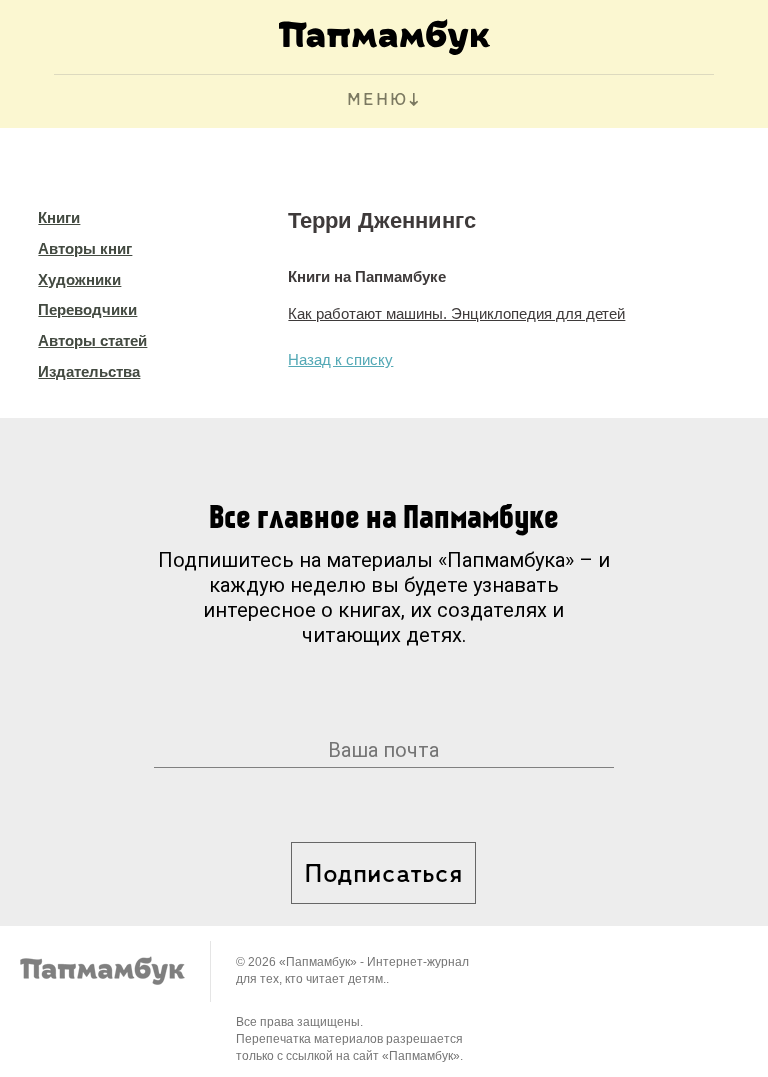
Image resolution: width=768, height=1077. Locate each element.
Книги (59, 217)
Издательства (89, 371)
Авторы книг (85, 248)
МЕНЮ (377, 101)
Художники (79, 279)
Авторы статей (92, 340)
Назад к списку (340, 359)
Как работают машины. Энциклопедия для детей (456, 313)
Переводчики (87, 309)
